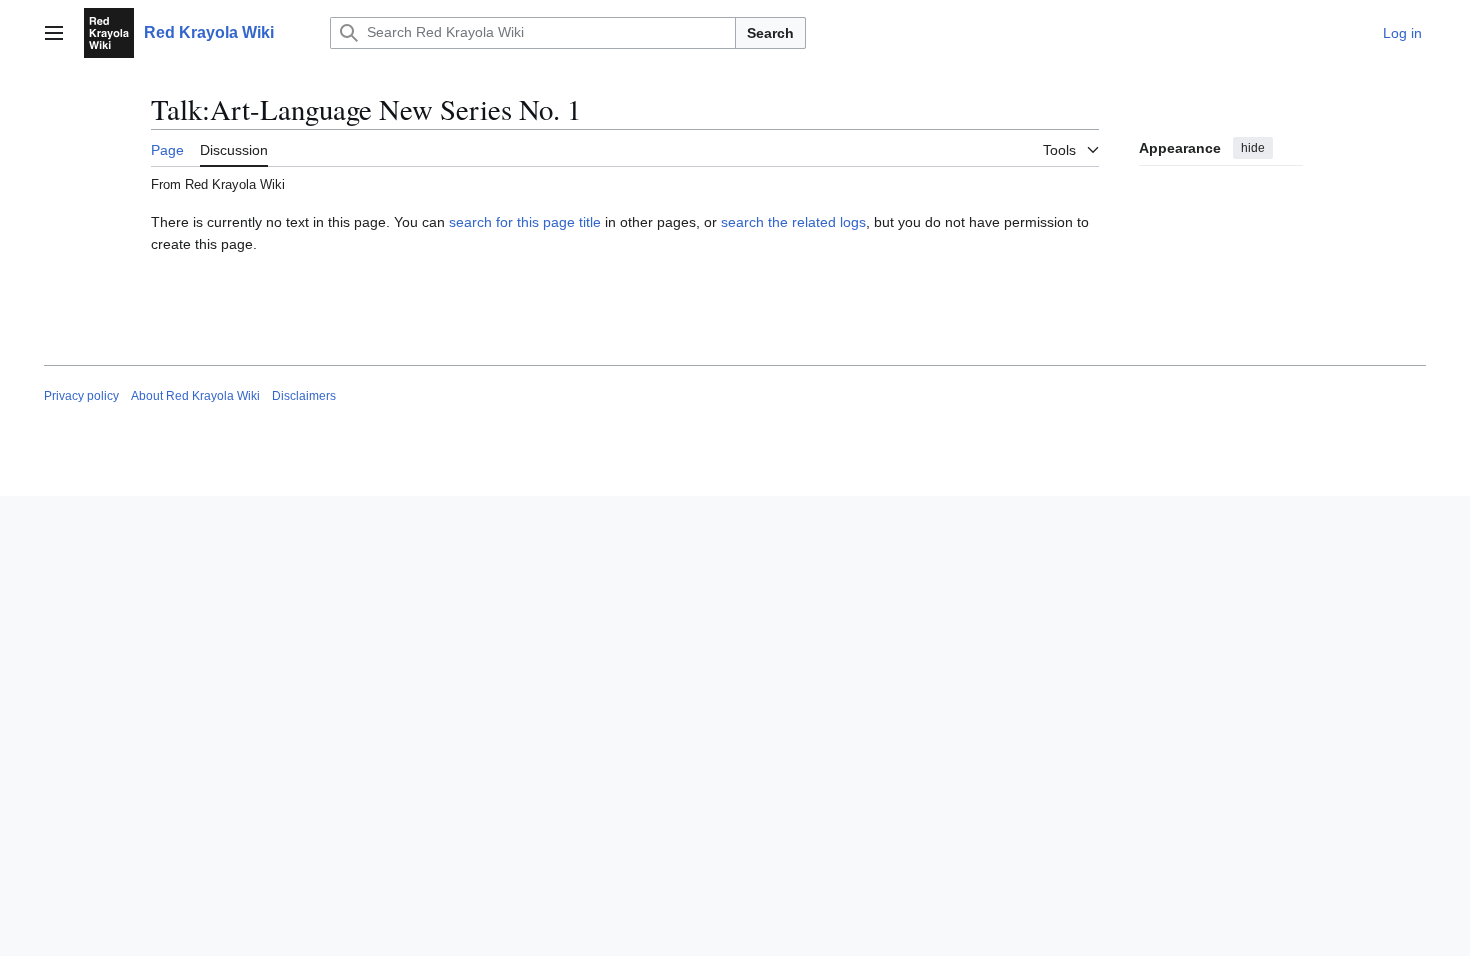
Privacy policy (81, 396)
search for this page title (525, 222)
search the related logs (793, 222)
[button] (54, 33)
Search (770, 33)
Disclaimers (304, 396)
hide (1253, 148)
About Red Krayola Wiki (195, 396)
